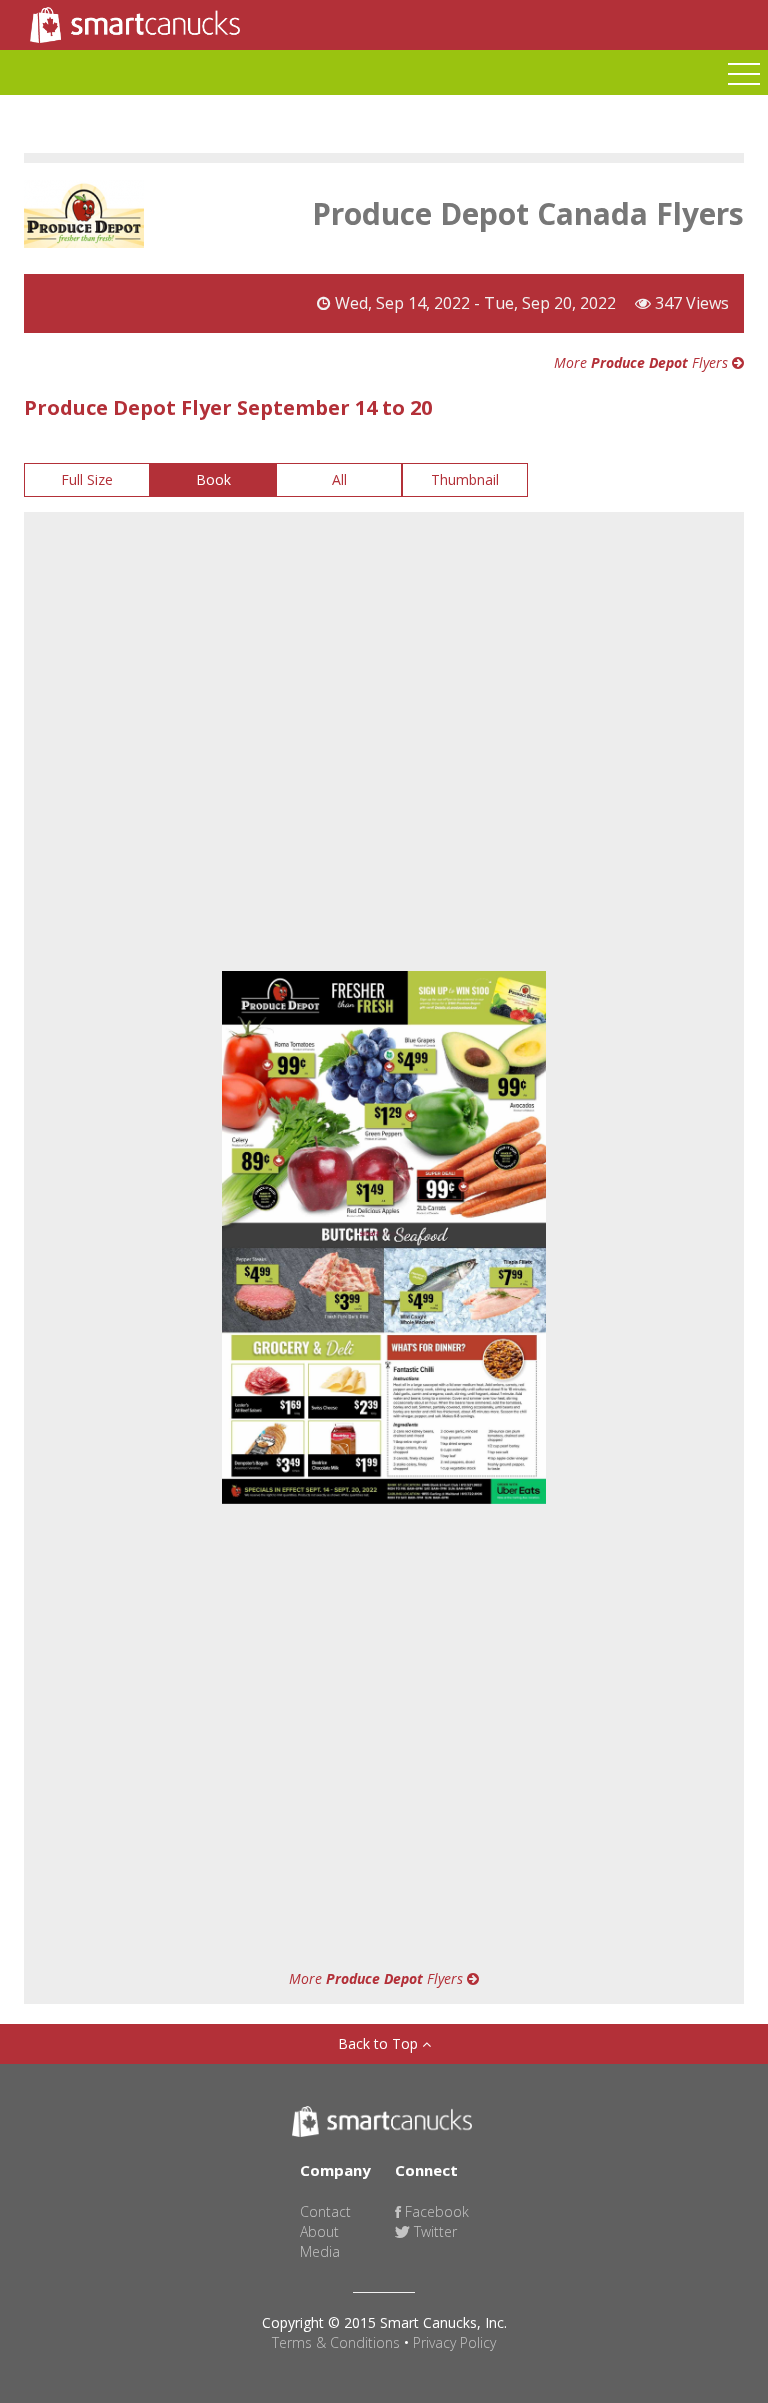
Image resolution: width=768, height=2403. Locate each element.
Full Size (87, 479)
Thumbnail (465, 479)
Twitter (433, 2231)
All (339, 479)
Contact (325, 2211)
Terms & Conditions (336, 2342)
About (319, 2231)
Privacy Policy (454, 2342)
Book (213, 479)
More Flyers (643, 362)
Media (320, 2251)
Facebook (435, 2211)
